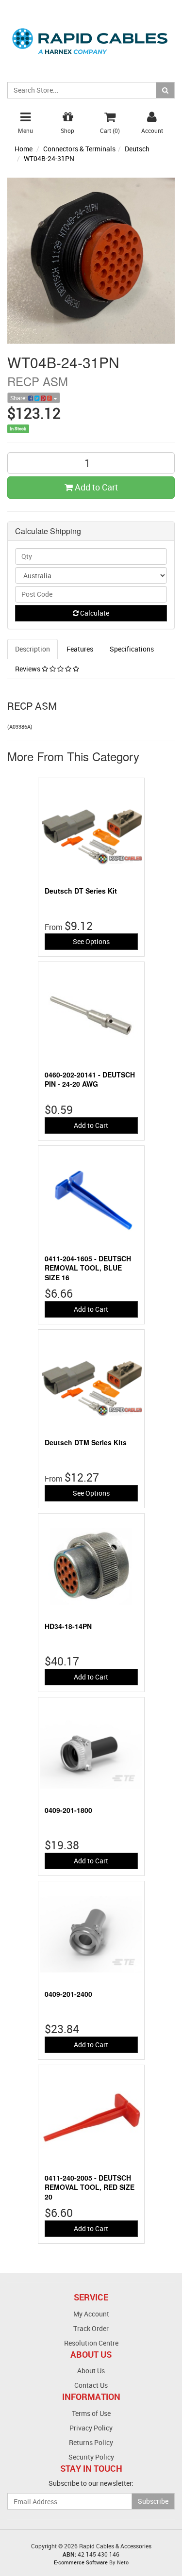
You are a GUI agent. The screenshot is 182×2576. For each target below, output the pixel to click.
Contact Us (91, 2385)
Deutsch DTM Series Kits (86, 1442)
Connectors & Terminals (79, 149)
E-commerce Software (81, 2562)
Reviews (28, 669)
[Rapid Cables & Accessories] (91, 36)
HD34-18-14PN (68, 1626)
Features (80, 649)
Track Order (91, 2328)
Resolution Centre (91, 2343)
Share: (19, 398)
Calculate (94, 613)
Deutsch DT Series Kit (81, 891)
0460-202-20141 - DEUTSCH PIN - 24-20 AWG (90, 1079)
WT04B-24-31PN (49, 158)
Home (24, 149)
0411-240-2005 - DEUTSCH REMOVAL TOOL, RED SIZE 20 (90, 2187)
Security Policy (91, 2457)
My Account (91, 2314)
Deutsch (137, 149)
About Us (91, 2371)
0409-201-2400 (68, 1994)
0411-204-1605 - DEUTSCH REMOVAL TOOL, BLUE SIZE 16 (88, 1268)
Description (33, 649)
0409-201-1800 (68, 1810)
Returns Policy (91, 2442)
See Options (91, 941)
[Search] (165, 90)
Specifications (132, 649)
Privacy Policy (91, 2428)
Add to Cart (95, 487)
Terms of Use (91, 2413)
